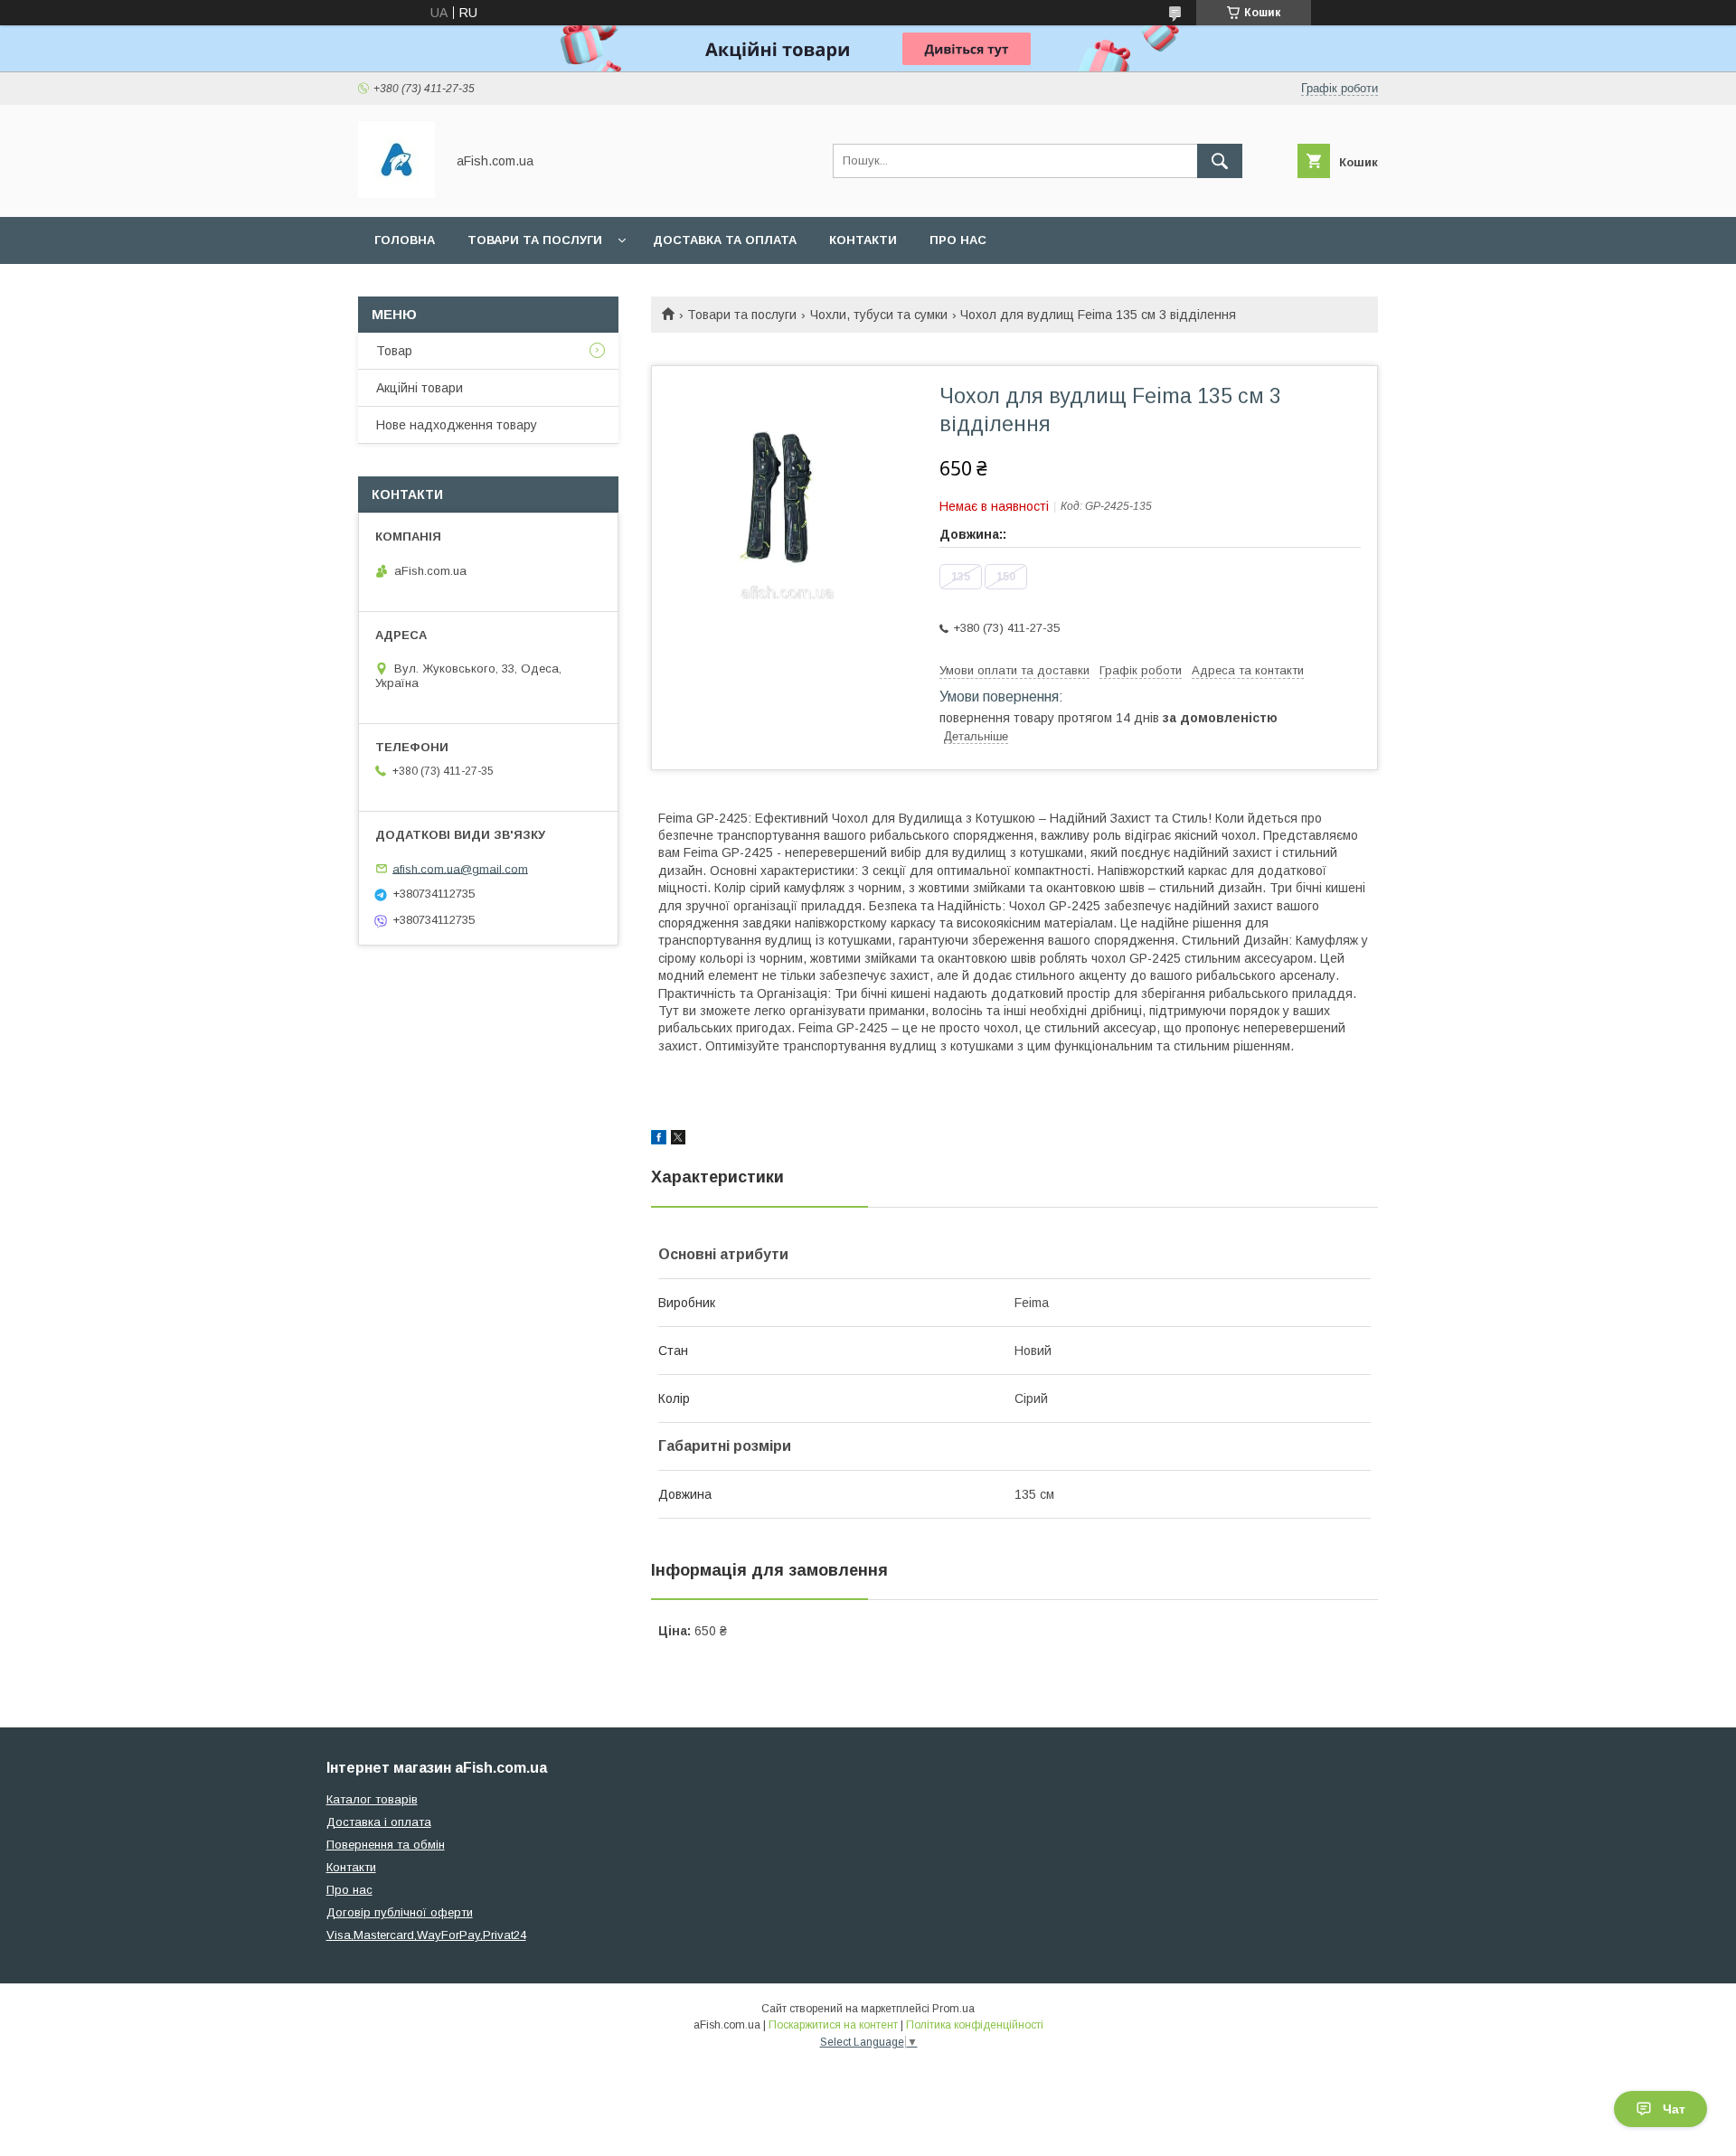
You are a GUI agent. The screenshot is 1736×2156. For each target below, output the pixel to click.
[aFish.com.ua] (396, 193)
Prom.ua (953, 2009)
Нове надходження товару (457, 425)
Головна (405, 240)
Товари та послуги (535, 240)
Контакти (863, 240)
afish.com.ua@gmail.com (460, 868)
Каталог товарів (372, 1799)
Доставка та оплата (725, 240)
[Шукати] (1220, 161)
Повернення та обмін (386, 1845)
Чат (1674, 2109)
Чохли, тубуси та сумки (879, 315)
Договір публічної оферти (400, 1912)
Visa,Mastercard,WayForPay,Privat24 (426, 1935)
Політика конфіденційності (975, 2025)
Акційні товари (420, 388)
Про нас (958, 240)
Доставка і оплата (379, 1822)
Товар (394, 351)
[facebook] (659, 1140)
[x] (678, 1140)
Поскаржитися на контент (833, 2025)
